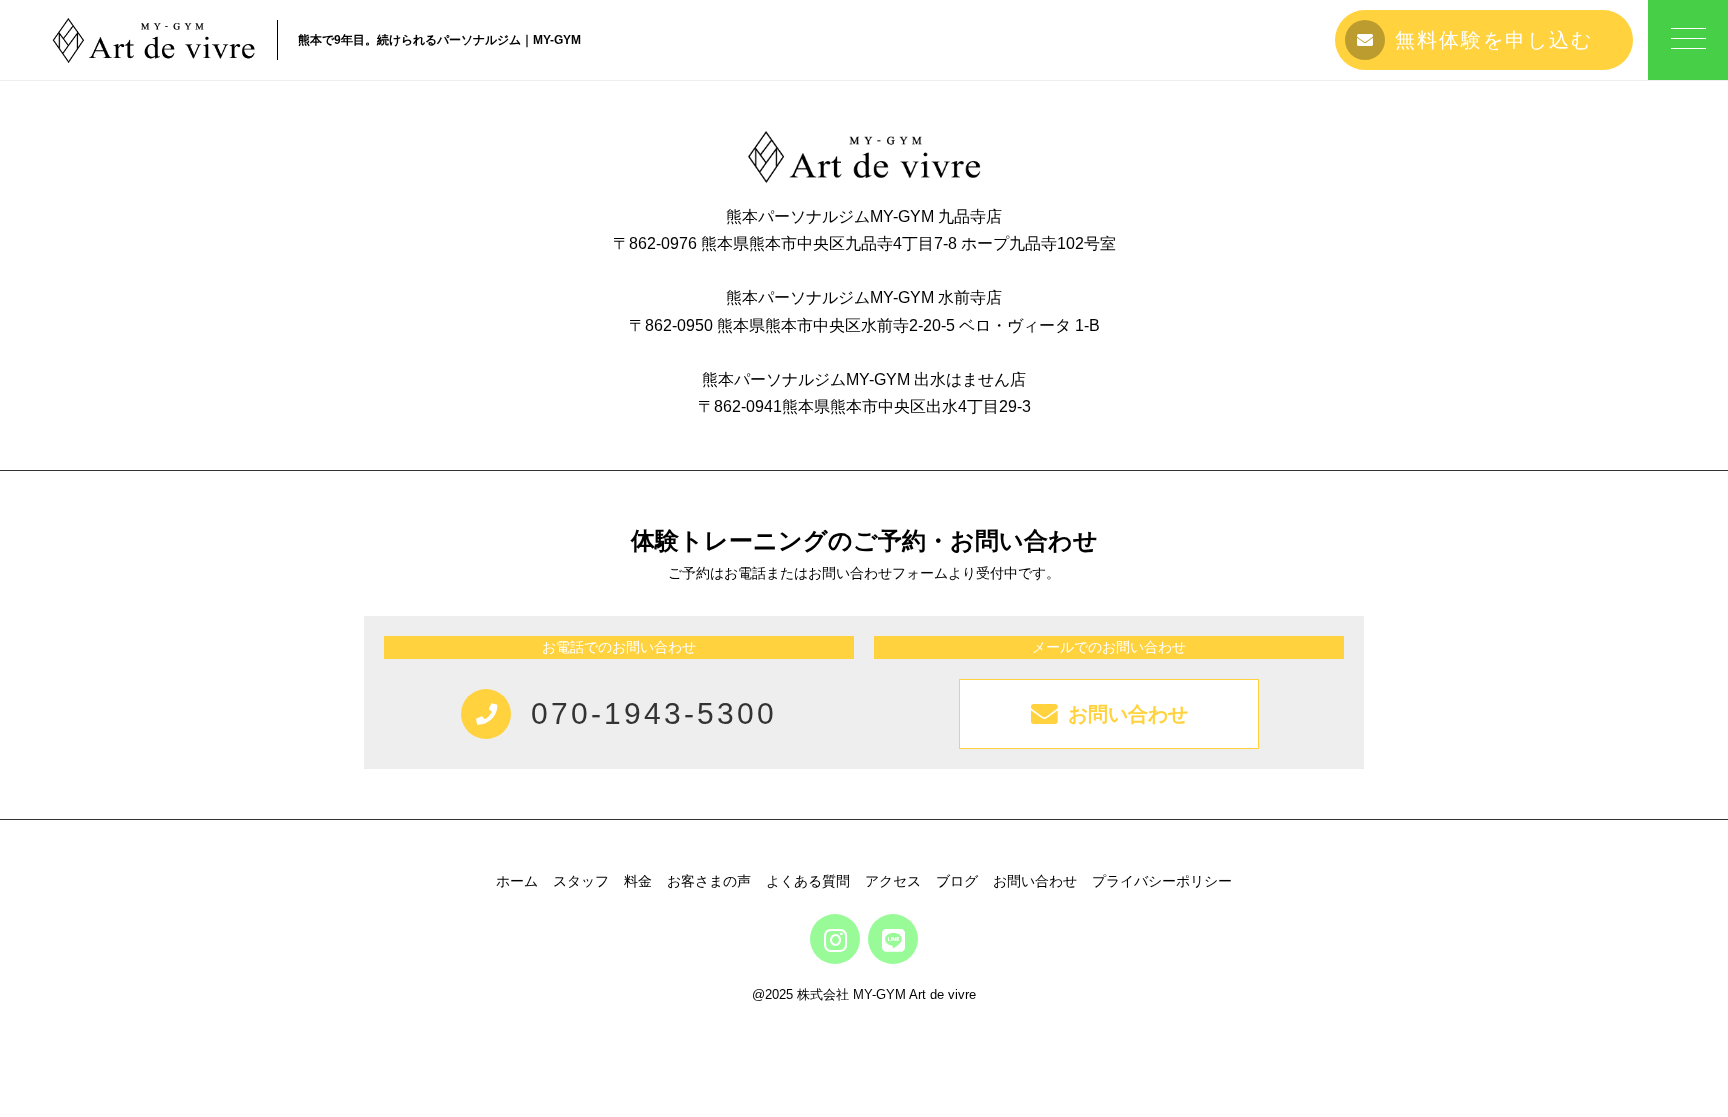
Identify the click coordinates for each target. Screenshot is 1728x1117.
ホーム (517, 881)
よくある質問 (808, 881)
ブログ (957, 881)
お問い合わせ (1035, 881)
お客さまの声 (709, 881)
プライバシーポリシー (1162, 881)
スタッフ (581, 881)
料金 (638, 881)
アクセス (893, 881)
